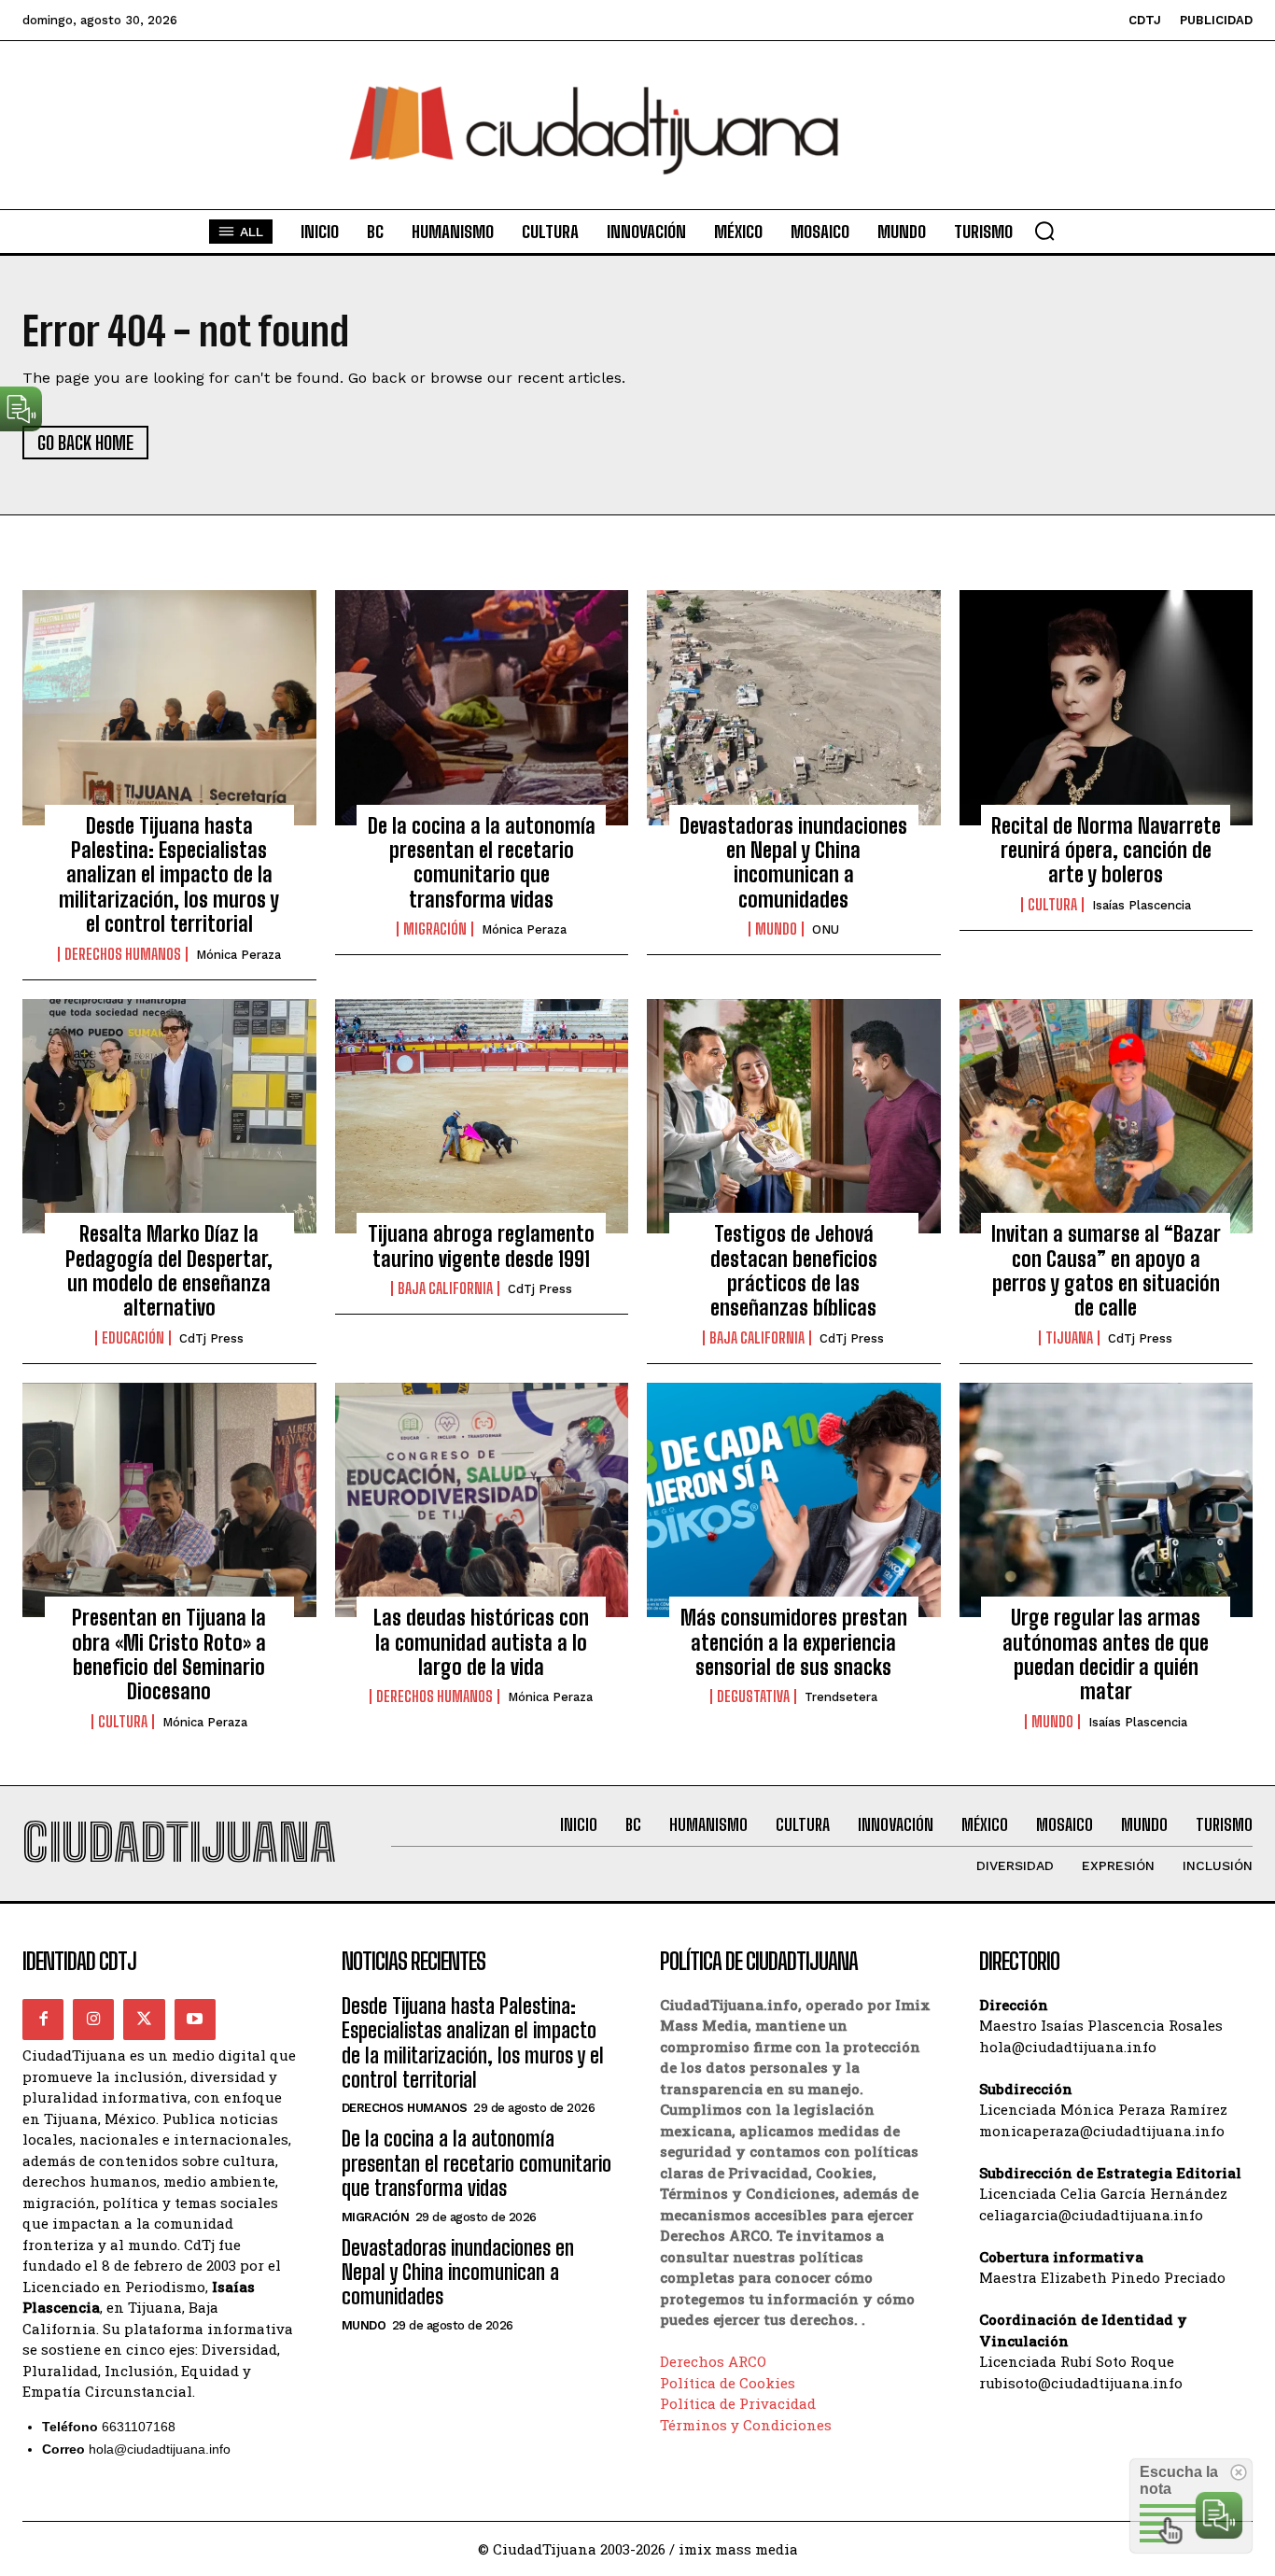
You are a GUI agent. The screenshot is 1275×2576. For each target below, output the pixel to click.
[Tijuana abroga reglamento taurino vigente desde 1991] (482, 1117)
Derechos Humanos (123, 954)
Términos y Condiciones (746, 2425)
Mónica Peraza (238, 955)
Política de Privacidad (738, 2403)
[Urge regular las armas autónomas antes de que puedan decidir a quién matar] (1107, 1500)
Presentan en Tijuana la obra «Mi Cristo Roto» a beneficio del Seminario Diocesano (169, 1654)
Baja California (445, 1288)
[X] (144, 2020)
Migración (435, 929)
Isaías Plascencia (1142, 905)
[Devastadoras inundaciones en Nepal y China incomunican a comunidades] (794, 708)
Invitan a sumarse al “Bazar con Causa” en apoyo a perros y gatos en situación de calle (1106, 1271)
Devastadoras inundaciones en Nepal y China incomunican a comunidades (793, 863)
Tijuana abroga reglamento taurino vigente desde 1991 (481, 1246)
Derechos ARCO (713, 2361)
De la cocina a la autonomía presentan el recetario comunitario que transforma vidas (482, 863)
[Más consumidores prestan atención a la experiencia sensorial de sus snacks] (794, 1500)
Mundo (776, 929)
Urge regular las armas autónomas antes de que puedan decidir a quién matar (1106, 1654)
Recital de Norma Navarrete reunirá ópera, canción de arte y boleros (1106, 851)
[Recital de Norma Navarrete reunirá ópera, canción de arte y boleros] (1107, 708)
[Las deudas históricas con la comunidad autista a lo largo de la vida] (482, 1500)
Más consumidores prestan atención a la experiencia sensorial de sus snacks (794, 1642)
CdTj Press (211, 1338)
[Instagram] (93, 2020)
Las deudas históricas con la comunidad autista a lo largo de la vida (481, 1642)
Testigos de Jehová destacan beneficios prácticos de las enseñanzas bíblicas (794, 1271)
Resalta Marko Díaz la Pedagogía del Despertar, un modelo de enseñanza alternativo (169, 1271)
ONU (826, 929)
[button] (1044, 231)
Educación (133, 1338)
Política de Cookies (728, 2383)
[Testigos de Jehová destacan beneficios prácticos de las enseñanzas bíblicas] (794, 1117)
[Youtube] (195, 2020)
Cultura (1052, 905)
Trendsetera (841, 1697)
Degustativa (753, 1696)
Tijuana (1069, 1338)
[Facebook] (43, 2020)
